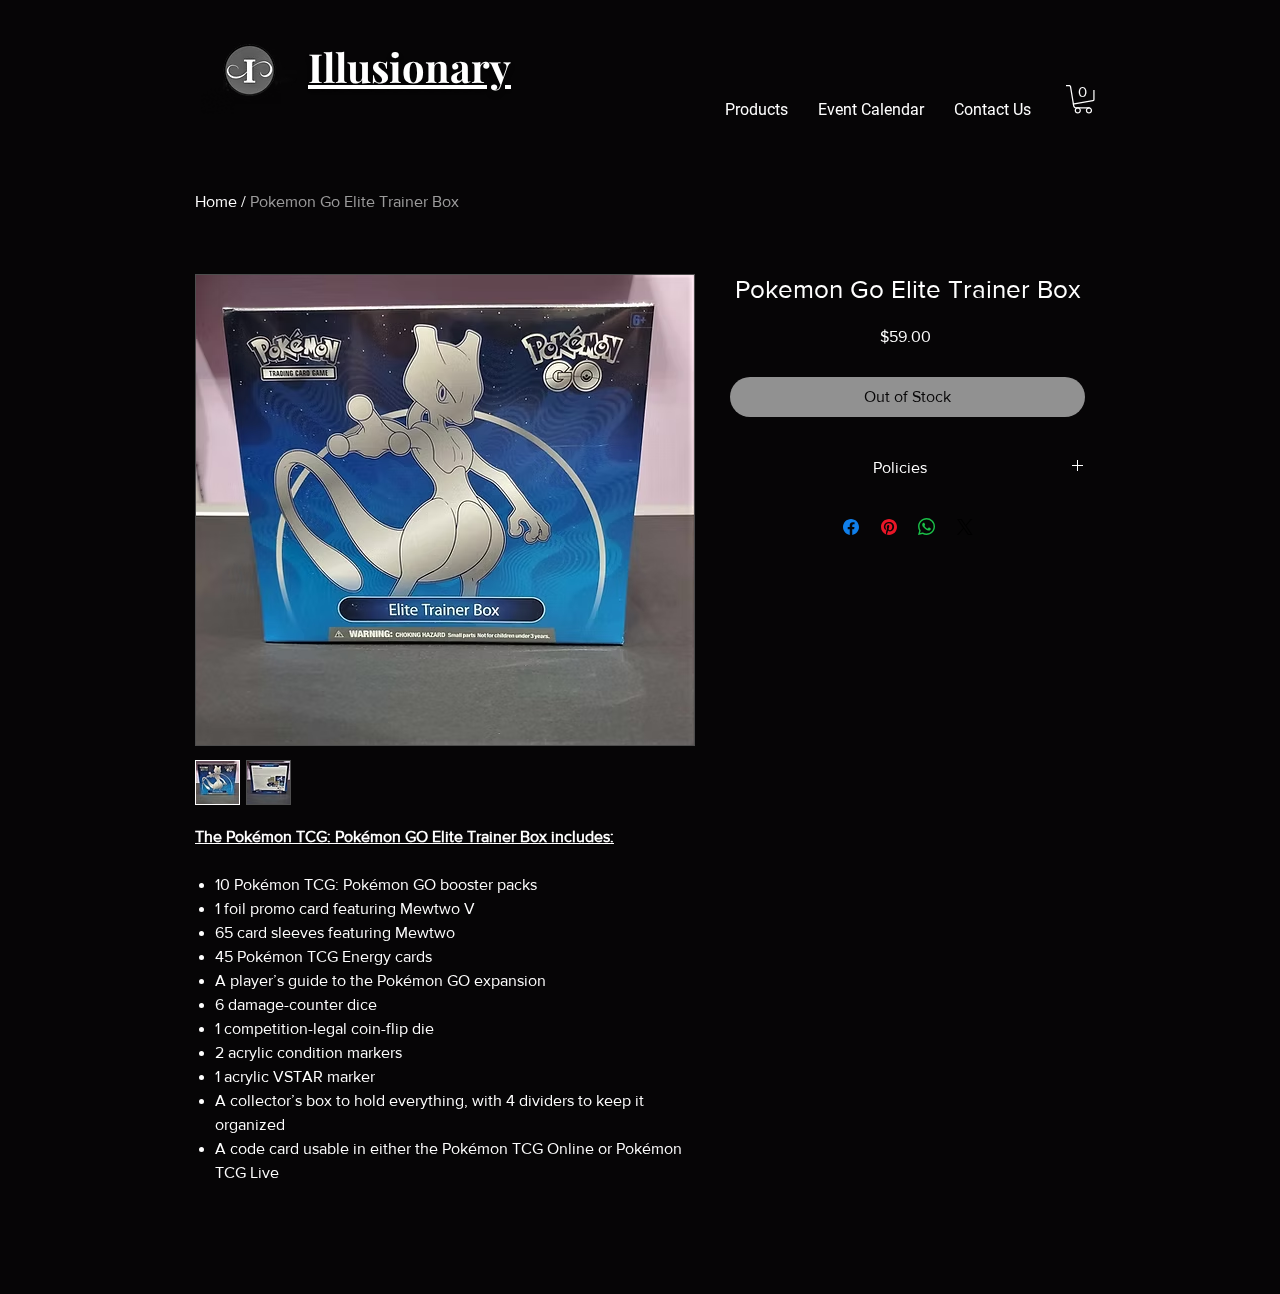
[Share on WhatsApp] (927, 527)
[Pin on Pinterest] (889, 527)
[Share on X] (965, 527)
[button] (1083, 99)
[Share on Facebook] (851, 527)
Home (216, 201)
